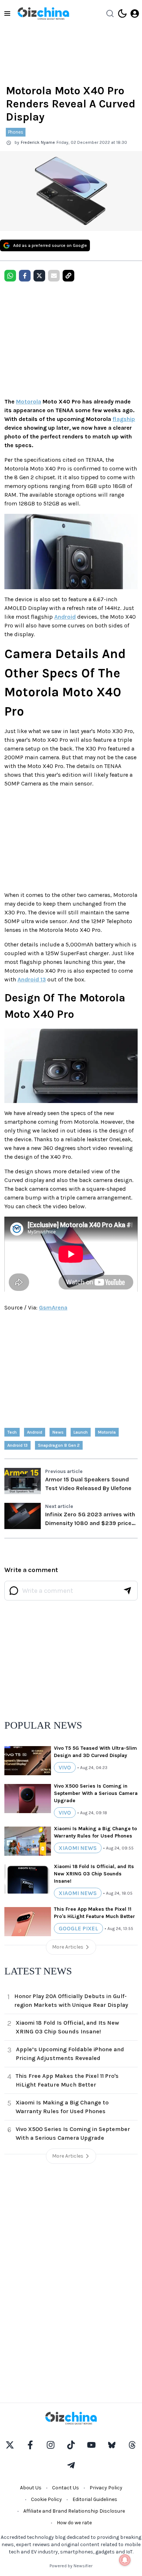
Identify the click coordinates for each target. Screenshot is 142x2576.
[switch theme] (122, 13)
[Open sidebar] (7, 13)
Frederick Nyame (38, 142)
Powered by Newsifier (71, 2566)
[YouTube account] (91, 2445)
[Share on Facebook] (25, 276)
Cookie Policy (46, 2499)
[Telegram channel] (71, 2465)
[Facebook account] (30, 2445)
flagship (124, 419)
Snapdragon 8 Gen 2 (59, 1445)
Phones (16, 132)
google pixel (78, 1928)
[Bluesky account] (112, 2445)
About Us (31, 2488)
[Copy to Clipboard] (68, 276)
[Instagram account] (51, 2445)
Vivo (65, 1767)
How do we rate (74, 2523)
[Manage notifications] (125, 2560)
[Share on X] (39, 276)
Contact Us (66, 2488)
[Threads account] (132, 2445)
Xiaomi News (78, 1848)
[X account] (10, 2445)
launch (81, 1432)
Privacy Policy (106, 2488)
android (35, 1432)
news (58, 1432)
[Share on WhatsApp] (10, 276)
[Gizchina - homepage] (43, 13)
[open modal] (135, 13)
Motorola (29, 401)
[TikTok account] (71, 2445)
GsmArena (53, 1307)
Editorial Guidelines (95, 2499)
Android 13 (32, 979)
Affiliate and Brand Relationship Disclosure (74, 2511)
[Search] (110, 13)
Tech (12, 1432)
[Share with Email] (54, 276)
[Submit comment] (127, 1591)
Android (65, 617)
